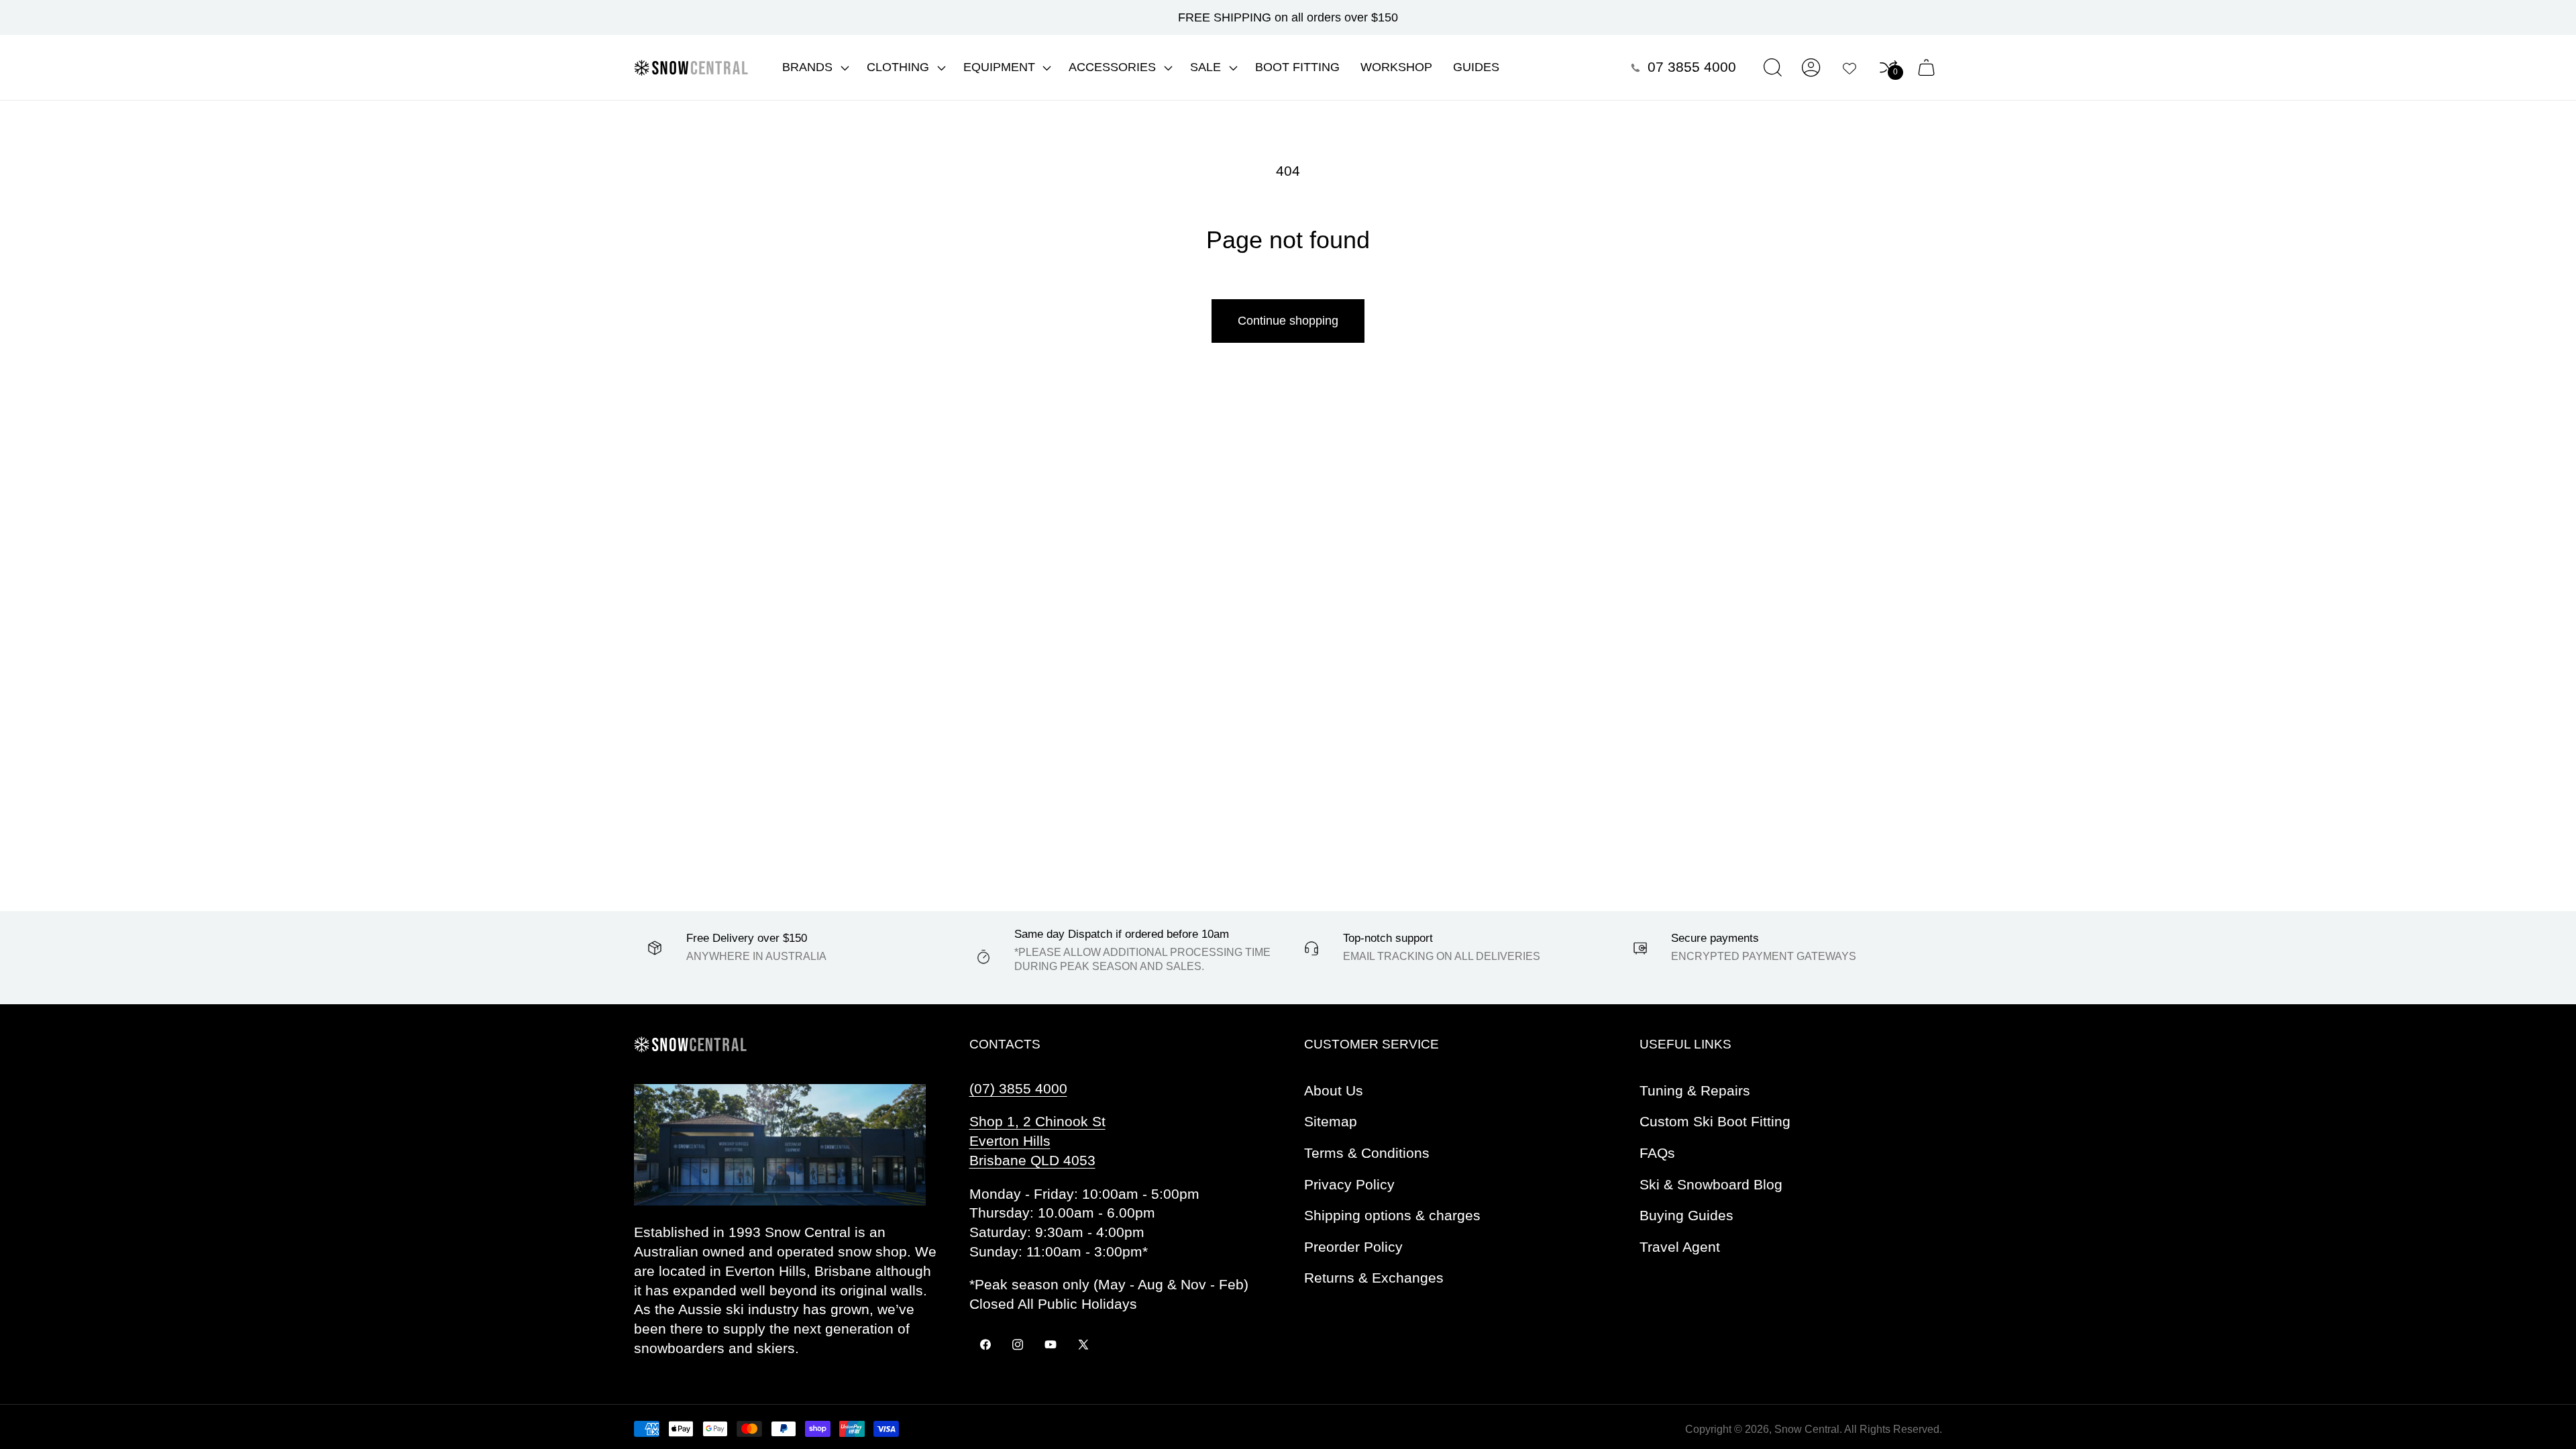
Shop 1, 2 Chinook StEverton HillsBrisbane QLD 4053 (1037, 1141)
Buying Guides (1686, 1215)
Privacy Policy (1349, 1184)
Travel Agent (1680, 1247)
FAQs (1657, 1153)
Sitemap (1331, 1121)
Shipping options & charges (1392, 1215)
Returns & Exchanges (1374, 1278)
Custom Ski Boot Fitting (1715, 1121)
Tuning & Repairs (1695, 1090)
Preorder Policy (1353, 1247)
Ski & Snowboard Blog (1711, 1184)
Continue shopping (1288, 321)
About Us (1334, 1090)
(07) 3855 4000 (1018, 1088)
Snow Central (1807, 1429)
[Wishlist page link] (1849, 68)
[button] (814, 68)
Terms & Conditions (1367, 1153)
